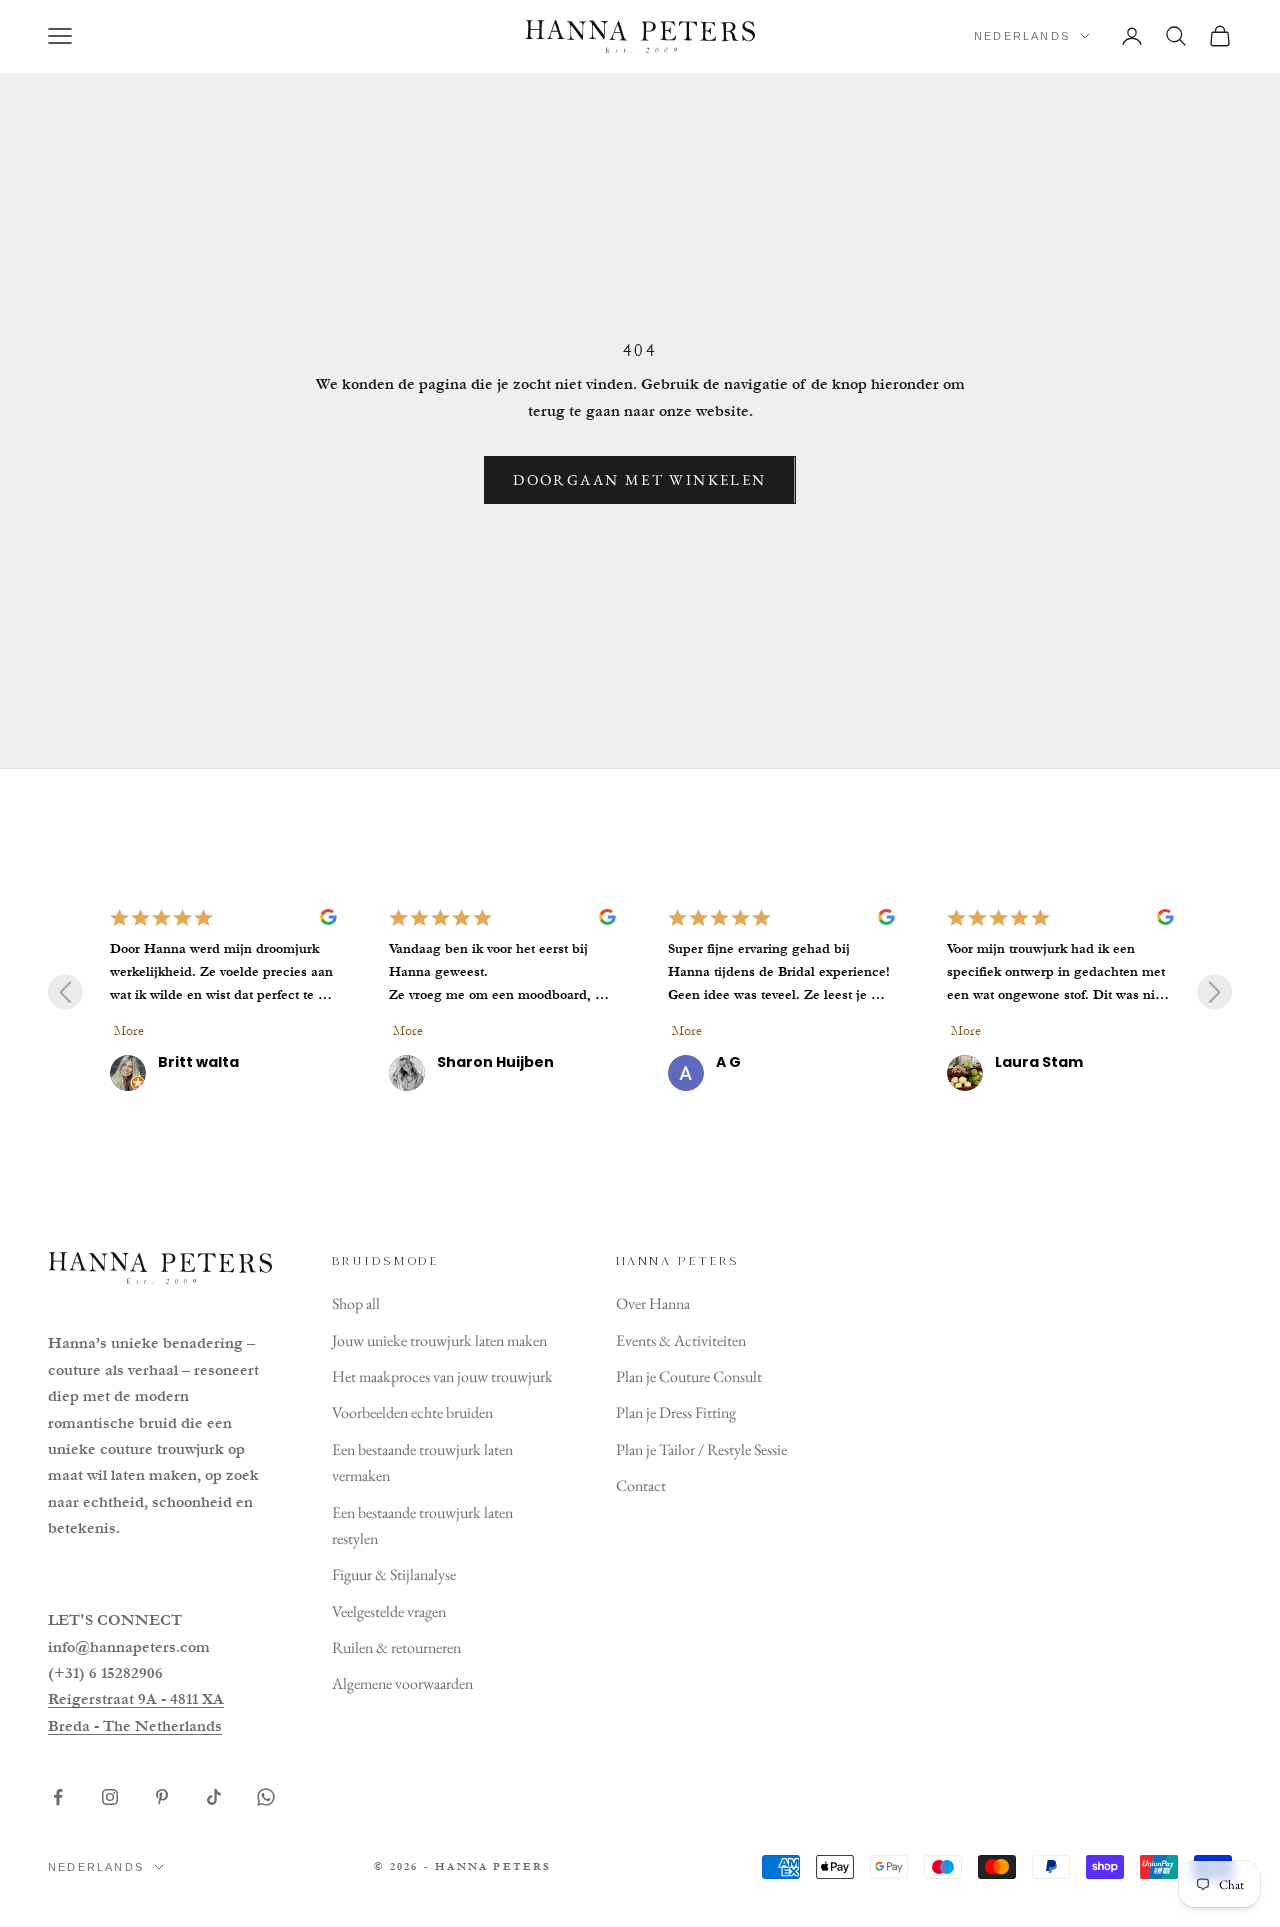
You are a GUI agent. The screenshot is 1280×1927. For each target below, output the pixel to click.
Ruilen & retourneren (396, 1647)
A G (728, 1062)
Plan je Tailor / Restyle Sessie (701, 1449)
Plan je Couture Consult (689, 1376)
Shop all (356, 1303)
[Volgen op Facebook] (58, 1797)
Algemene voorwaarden (402, 1683)
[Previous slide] (65, 991)
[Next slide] (1214, 991)
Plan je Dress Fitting (676, 1412)
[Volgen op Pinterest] (162, 1797)
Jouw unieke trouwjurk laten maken (439, 1340)
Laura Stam (1039, 1062)
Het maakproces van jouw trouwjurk (442, 1376)
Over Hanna (653, 1303)
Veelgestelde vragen (389, 1611)
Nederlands (1022, 36)
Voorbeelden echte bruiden (412, 1412)
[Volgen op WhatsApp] (266, 1797)
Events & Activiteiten (681, 1340)
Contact (641, 1485)
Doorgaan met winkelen (639, 479)
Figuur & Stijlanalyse (394, 1574)
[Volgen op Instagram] (110, 1797)
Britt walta (198, 1062)
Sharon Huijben (495, 1062)
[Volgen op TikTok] (214, 1797)
